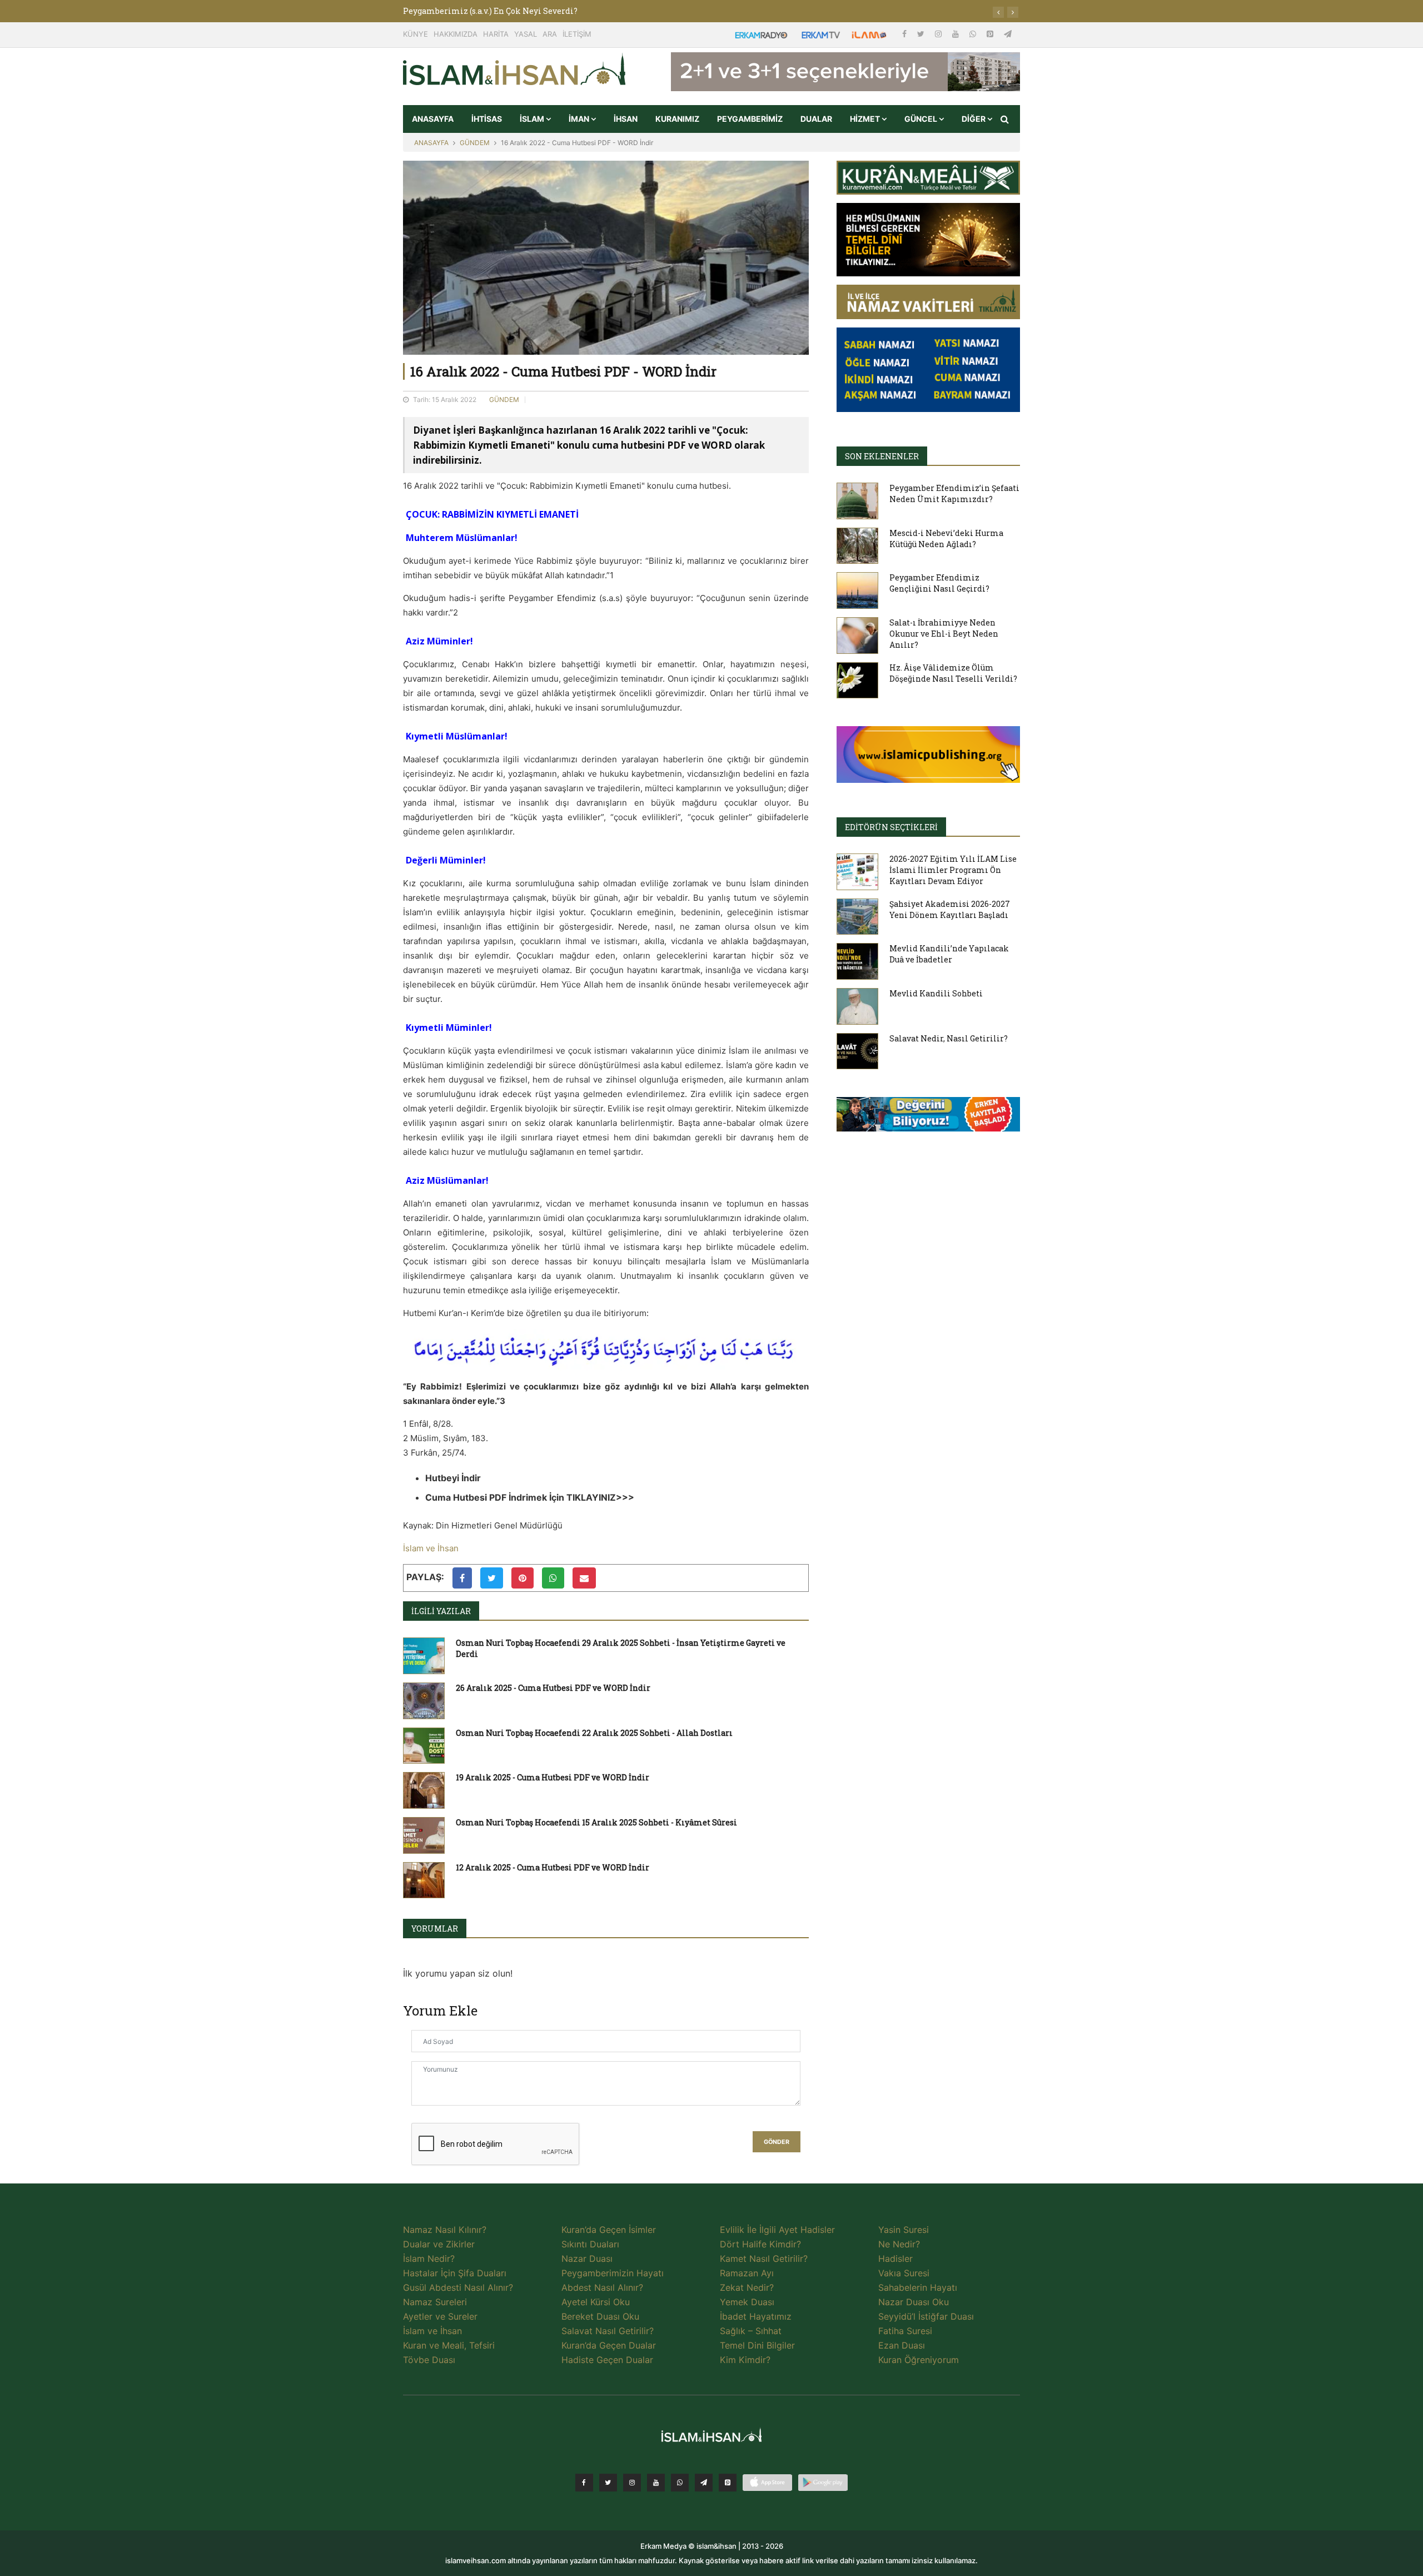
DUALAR (816, 119)
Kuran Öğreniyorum (919, 2360)
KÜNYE (416, 34)
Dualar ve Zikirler (439, 2244)
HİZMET (866, 119)
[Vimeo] (704, 2483)
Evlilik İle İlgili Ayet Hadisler (777, 2230)
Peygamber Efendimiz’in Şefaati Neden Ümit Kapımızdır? (954, 493)
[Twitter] (922, 34)
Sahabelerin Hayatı (918, 2287)
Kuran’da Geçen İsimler (609, 2230)
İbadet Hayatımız (756, 2316)
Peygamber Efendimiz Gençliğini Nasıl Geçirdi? (939, 583)
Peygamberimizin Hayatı (613, 2273)
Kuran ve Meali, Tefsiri (449, 2345)
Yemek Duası (747, 2302)
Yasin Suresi (904, 2230)
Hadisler (895, 2259)
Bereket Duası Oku (600, 2316)
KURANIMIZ (677, 119)
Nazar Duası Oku (914, 2302)
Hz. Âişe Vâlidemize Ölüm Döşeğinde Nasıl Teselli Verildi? (953, 673)
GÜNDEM (475, 143)
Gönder (777, 2142)
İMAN (580, 119)
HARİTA (496, 34)
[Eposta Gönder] (584, 1578)
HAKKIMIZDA (456, 34)
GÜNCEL (922, 119)
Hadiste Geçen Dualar (607, 2360)
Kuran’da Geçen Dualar (609, 2345)
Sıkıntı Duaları (590, 2244)
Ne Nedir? (899, 2244)
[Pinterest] (991, 34)
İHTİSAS (487, 119)
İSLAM (533, 119)
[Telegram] (1008, 34)
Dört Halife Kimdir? (760, 2244)
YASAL (526, 34)
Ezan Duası (902, 2345)
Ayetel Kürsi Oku (596, 2302)
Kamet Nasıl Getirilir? (764, 2259)
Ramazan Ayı (747, 2273)
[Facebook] (905, 34)
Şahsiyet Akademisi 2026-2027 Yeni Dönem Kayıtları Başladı (950, 909)
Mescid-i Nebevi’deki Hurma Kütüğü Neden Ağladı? (946, 538)
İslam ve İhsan (431, 1548)
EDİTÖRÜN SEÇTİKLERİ (891, 827)
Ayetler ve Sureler (440, 2316)
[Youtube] (957, 34)
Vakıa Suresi (904, 2273)
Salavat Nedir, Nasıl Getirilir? (949, 1038)
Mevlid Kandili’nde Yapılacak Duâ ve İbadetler (949, 954)
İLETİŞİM (577, 34)
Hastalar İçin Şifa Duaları (455, 2273)
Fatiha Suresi (905, 2331)
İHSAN (626, 119)
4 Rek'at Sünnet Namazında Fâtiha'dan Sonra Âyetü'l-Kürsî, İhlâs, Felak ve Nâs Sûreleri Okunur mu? (600, 11)
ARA (550, 34)
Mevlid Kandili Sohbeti (936, 993)
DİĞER (974, 119)
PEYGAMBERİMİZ (750, 119)
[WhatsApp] (974, 34)
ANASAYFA (433, 119)
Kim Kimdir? (745, 2360)
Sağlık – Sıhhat (751, 2331)
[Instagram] (939, 34)
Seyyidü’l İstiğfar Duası (926, 2316)
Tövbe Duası (429, 2360)
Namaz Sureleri (435, 2302)
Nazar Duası (587, 2259)
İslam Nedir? (429, 2259)
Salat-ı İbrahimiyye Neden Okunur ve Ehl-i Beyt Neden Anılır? (944, 634)
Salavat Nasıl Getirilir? (608, 2331)
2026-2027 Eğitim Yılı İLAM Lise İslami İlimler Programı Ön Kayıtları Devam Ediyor (953, 870)
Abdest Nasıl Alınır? (602, 2287)
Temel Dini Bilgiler (757, 2345)
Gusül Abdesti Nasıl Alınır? (458, 2287)
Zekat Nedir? (747, 2287)
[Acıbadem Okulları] (928, 1118)
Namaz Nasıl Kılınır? (445, 2230)
